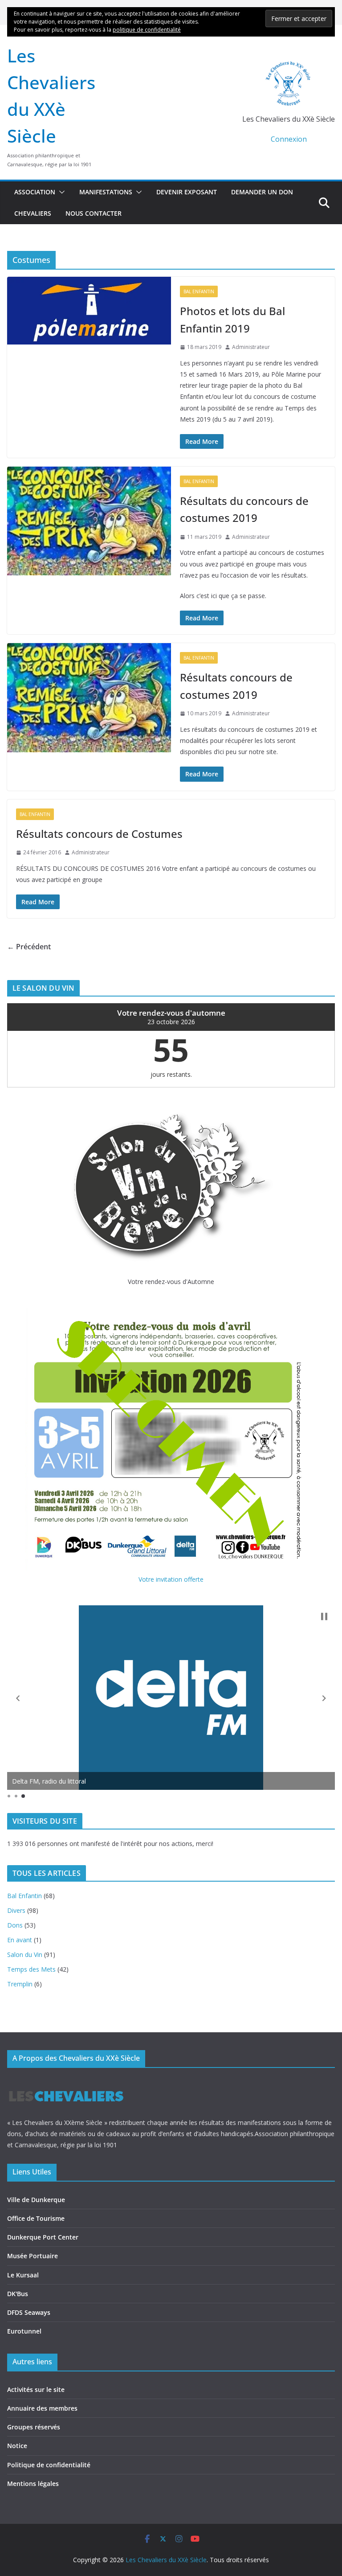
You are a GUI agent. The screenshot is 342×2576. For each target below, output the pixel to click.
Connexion (289, 139)
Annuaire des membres (42, 2408)
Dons (15, 1925)
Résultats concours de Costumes (99, 834)
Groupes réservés (34, 2427)
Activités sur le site (36, 2389)
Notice (17, 2446)
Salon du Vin (25, 1955)
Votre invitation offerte (171, 1579)
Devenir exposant (187, 192)
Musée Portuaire (33, 2256)
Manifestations (106, 192)
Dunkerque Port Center (43, 2237)
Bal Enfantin (199, 291)
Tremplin (20, 1984)
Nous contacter (94, 213)
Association (35, 192)
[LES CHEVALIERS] (66, 2082)
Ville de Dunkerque (36, 2200)
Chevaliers (33, 213)
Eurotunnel (24, 2331)
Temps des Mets (31, 1969)
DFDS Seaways (29, 2312)
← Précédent (29, 947)
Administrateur (251, 347)
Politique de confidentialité (49, 2465)
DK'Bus (18, 2294)
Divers (16, 1910)
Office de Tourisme (36, 2218)
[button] (60, 192)
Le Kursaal (23, 2275)
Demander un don (262, 192)
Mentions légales (33, 2484)
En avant (20, 1940)
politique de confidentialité (147, 30)
